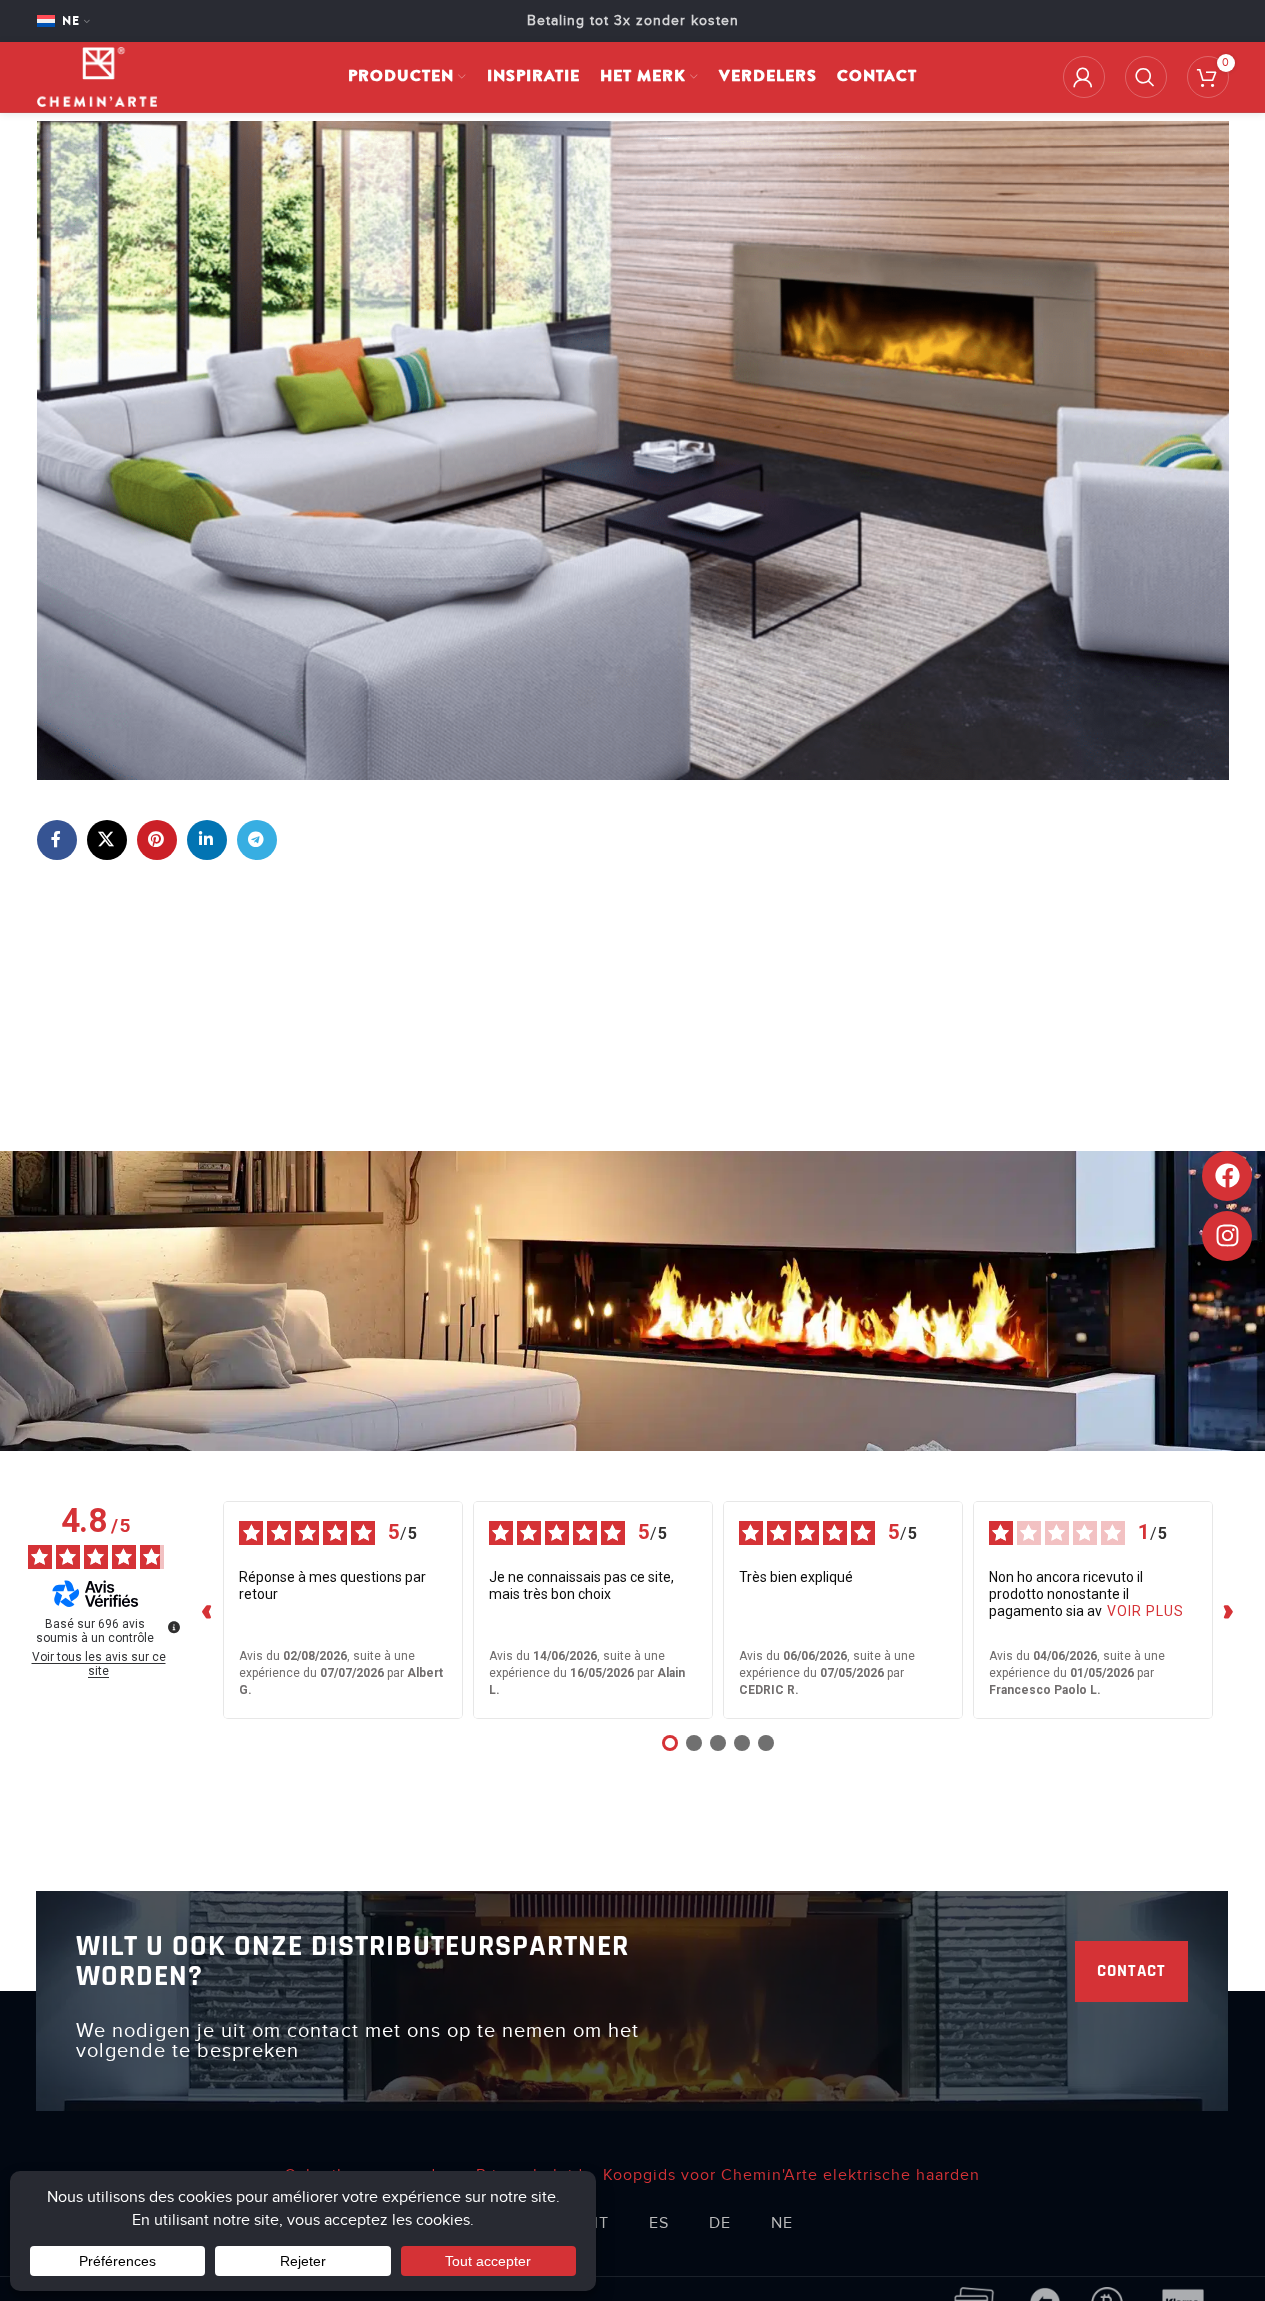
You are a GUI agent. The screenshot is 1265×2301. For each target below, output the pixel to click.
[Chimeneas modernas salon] (633, 450)
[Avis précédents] (207, 1610)
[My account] (1084, 77)
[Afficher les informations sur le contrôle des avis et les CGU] (174, 1627)
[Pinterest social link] (157, 840)
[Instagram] (1227, 1236)
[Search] (1146, 77)
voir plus (1145, 1611)
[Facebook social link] (57, 840)
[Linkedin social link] (207, 840)
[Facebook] (1227, 1176)
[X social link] (107, 840)
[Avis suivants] (1229, 1610)
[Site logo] (97, 76)
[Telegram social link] (257, 840)
